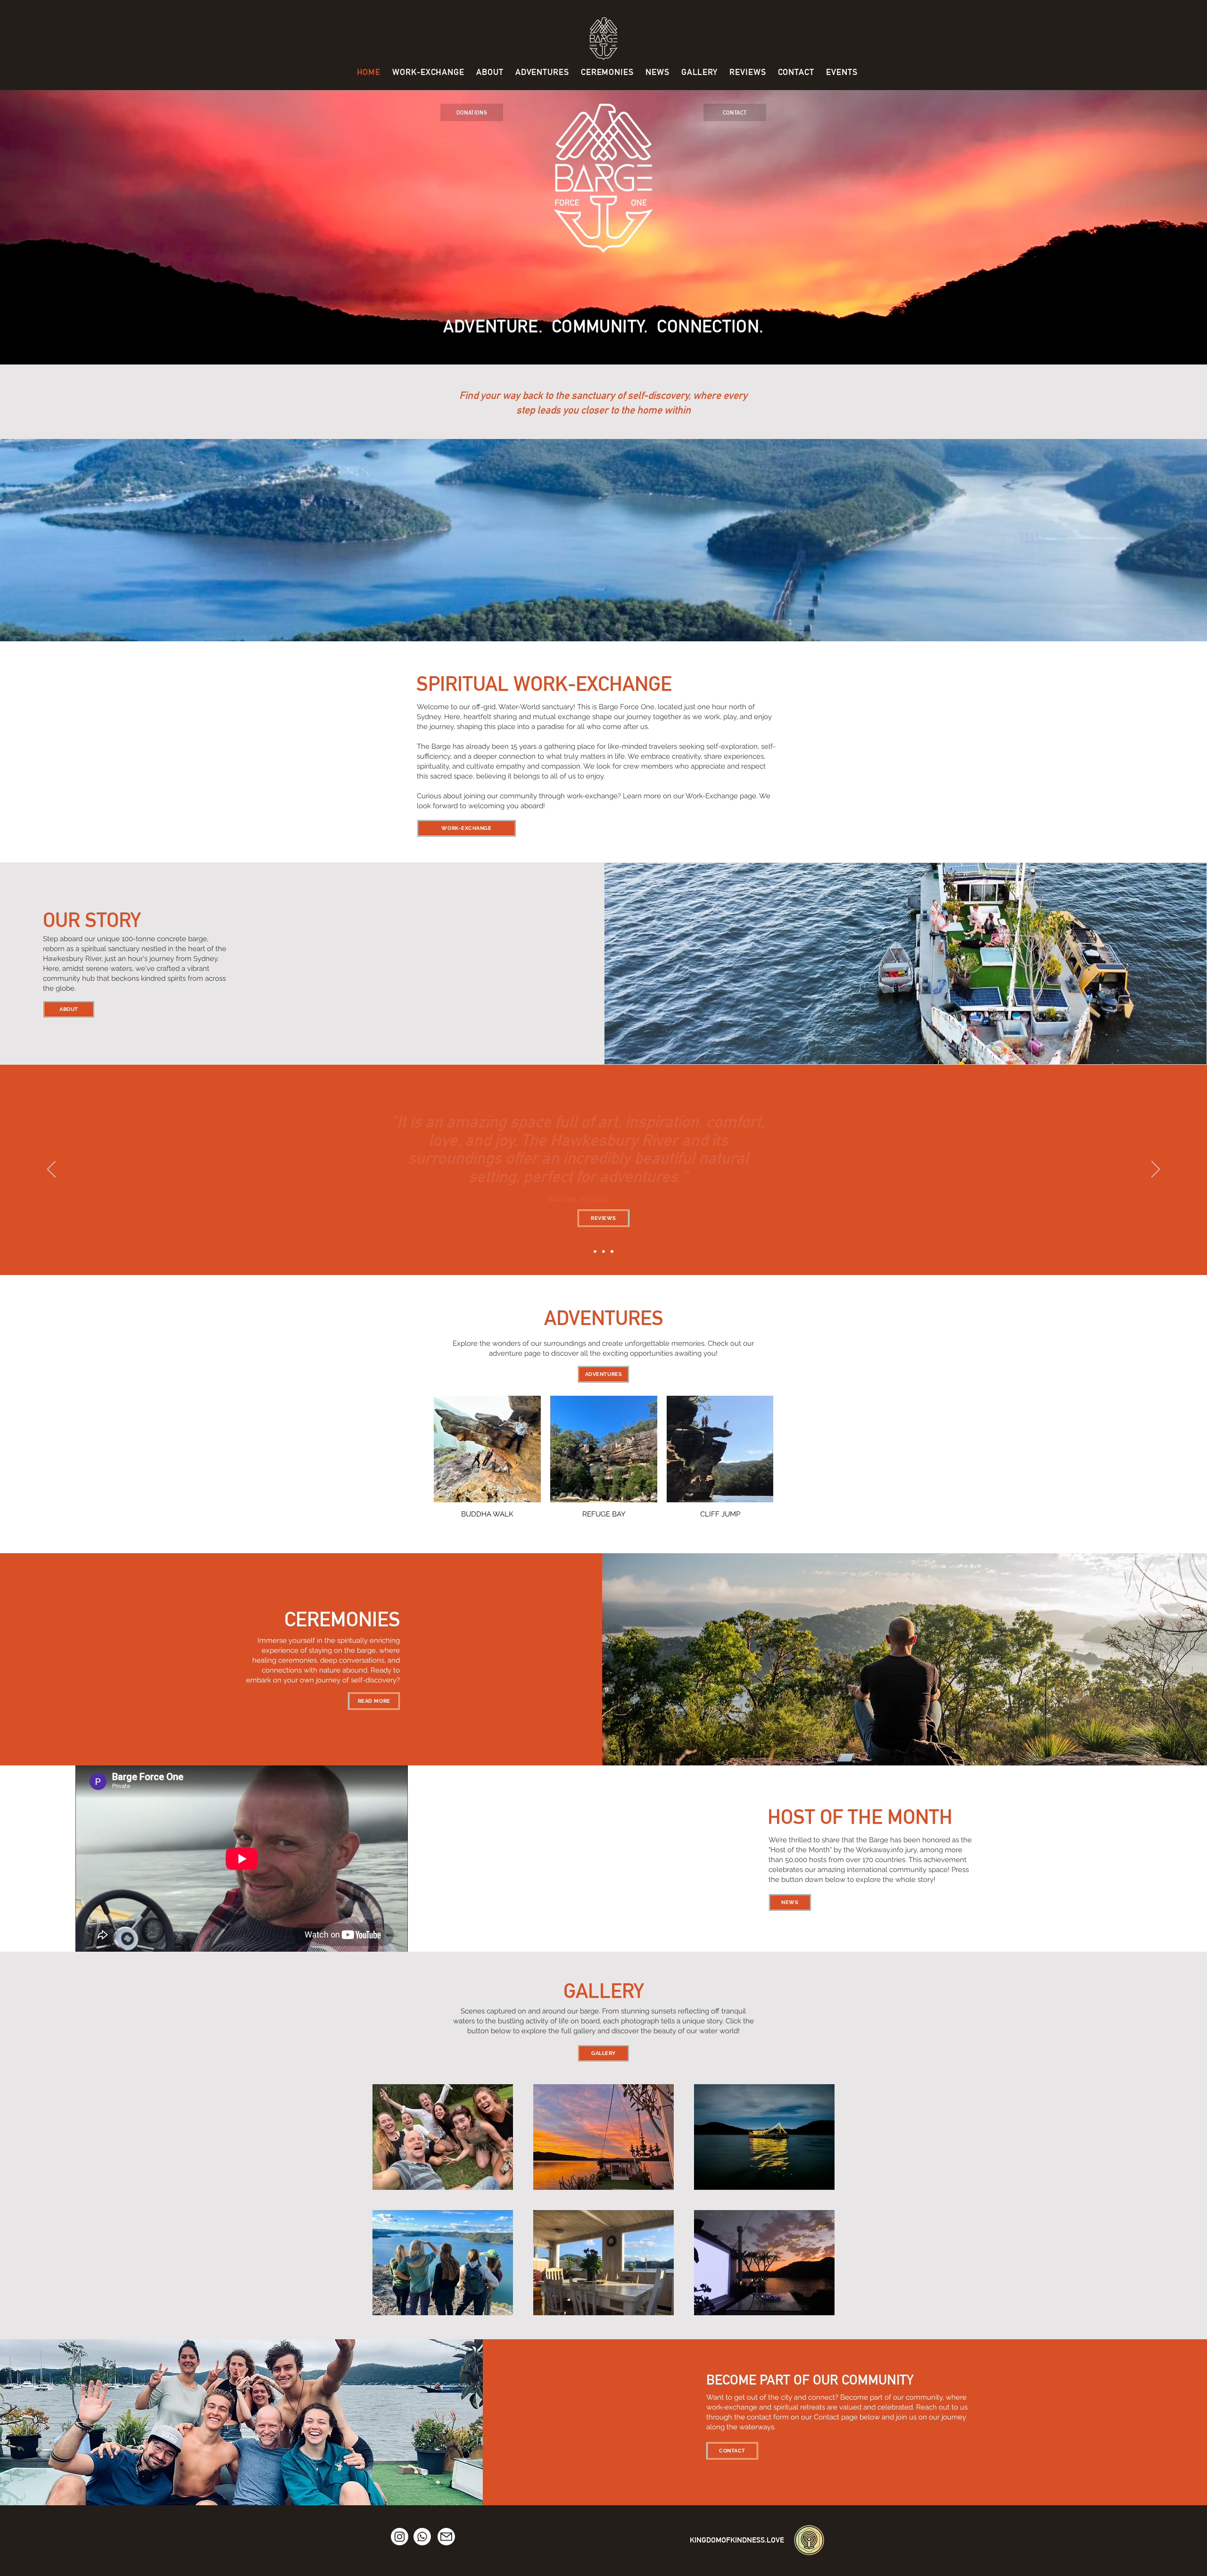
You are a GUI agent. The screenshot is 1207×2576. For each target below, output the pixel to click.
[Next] (1156, 1170)
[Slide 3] (612, 1251)
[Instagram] (400, 2537)
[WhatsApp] (422, 2537)
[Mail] (446, 2537)
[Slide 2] (603, 1251)
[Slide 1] (595, 1251)
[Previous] (51, 1170)
